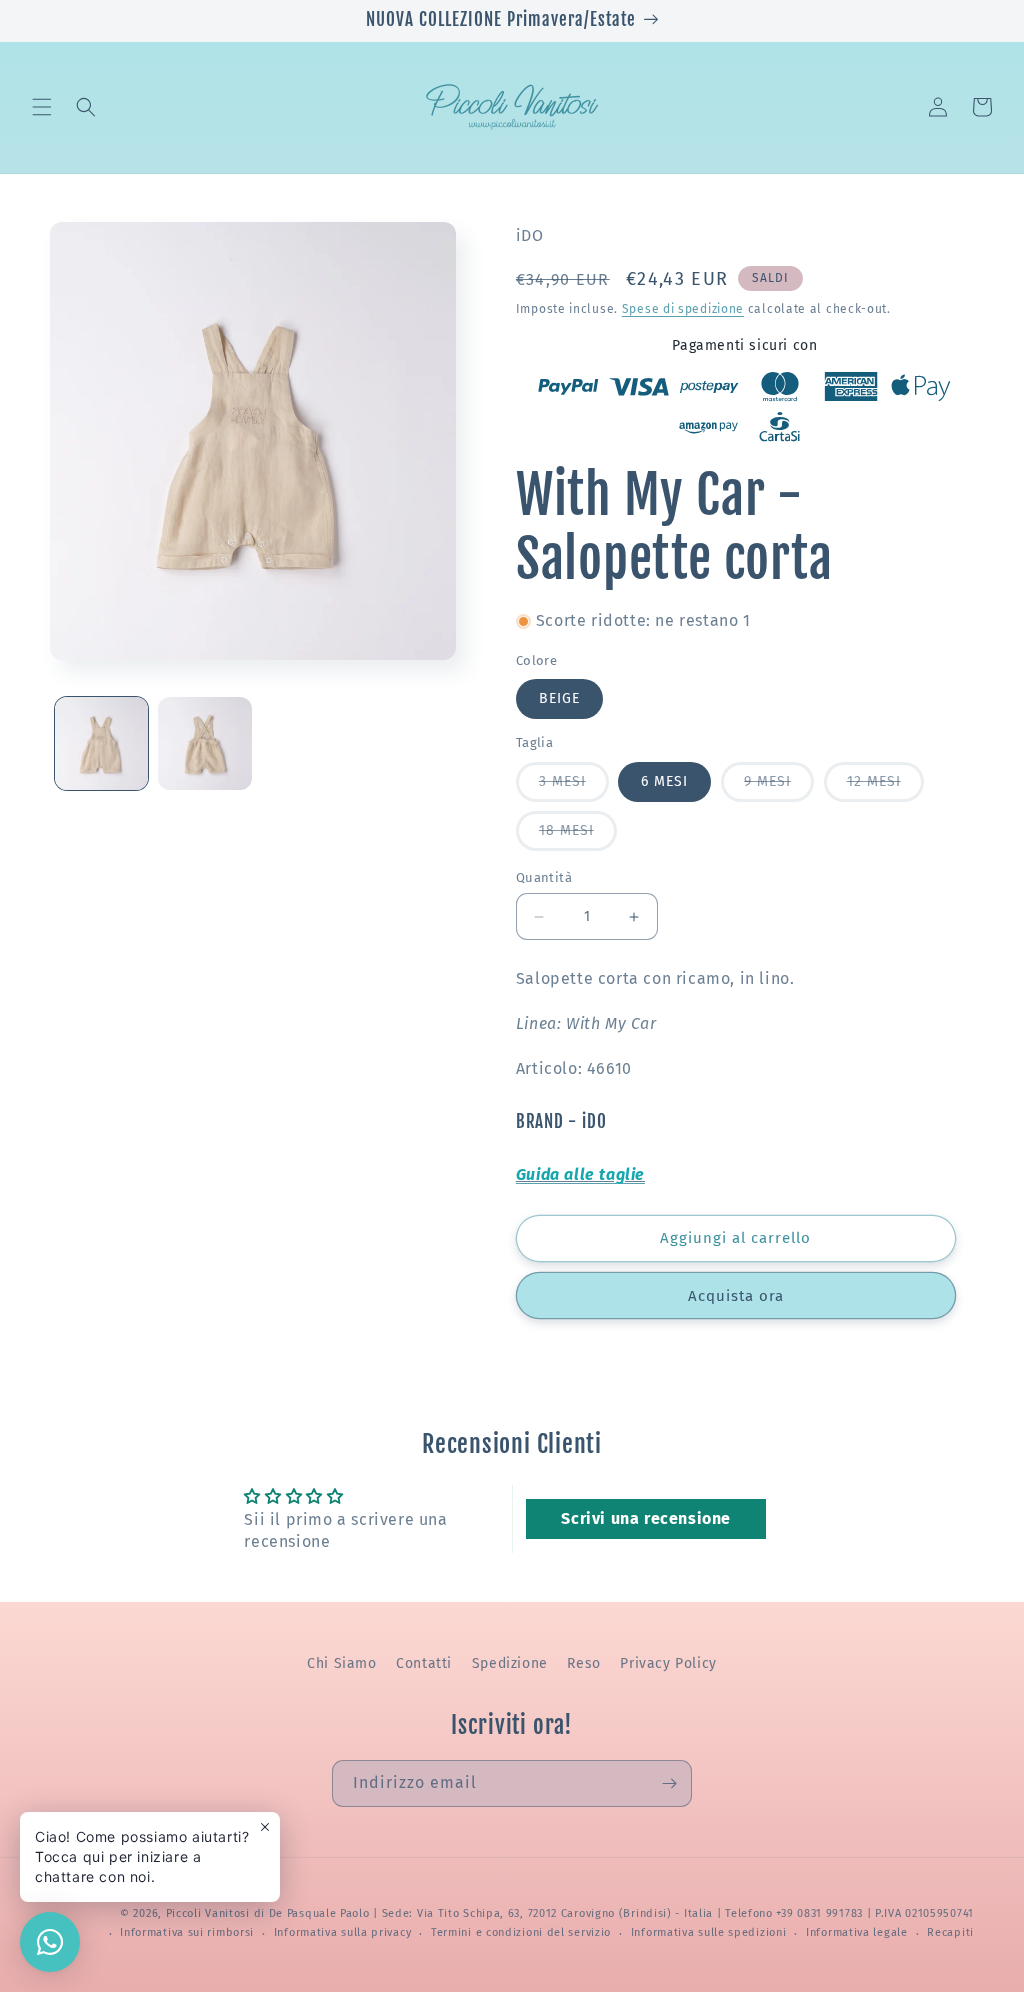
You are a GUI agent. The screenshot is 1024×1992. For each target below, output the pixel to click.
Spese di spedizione (683, 309)
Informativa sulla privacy (343, 1932)
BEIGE (559, 698)
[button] (42, 107)
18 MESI (578, 836)
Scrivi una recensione (646, 1518)
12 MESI (885, 787)
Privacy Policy (668, 1663)
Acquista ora (736, 1296)
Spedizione (510, 1663)
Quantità (544, 877)
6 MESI (664, 781)
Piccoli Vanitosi (208, 1913)
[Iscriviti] (669, 1783)
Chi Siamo (341, 1663)
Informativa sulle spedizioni (709, 1932)
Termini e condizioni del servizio (521, 1932)
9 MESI (779, 787)
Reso (583, 1663)
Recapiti (950, 1932)
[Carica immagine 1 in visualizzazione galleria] (101, 743)
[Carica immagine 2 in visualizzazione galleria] (204, 743)
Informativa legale (857, 1932)
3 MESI (574, 787)
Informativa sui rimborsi (187, 1932)
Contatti (424, 1663)
